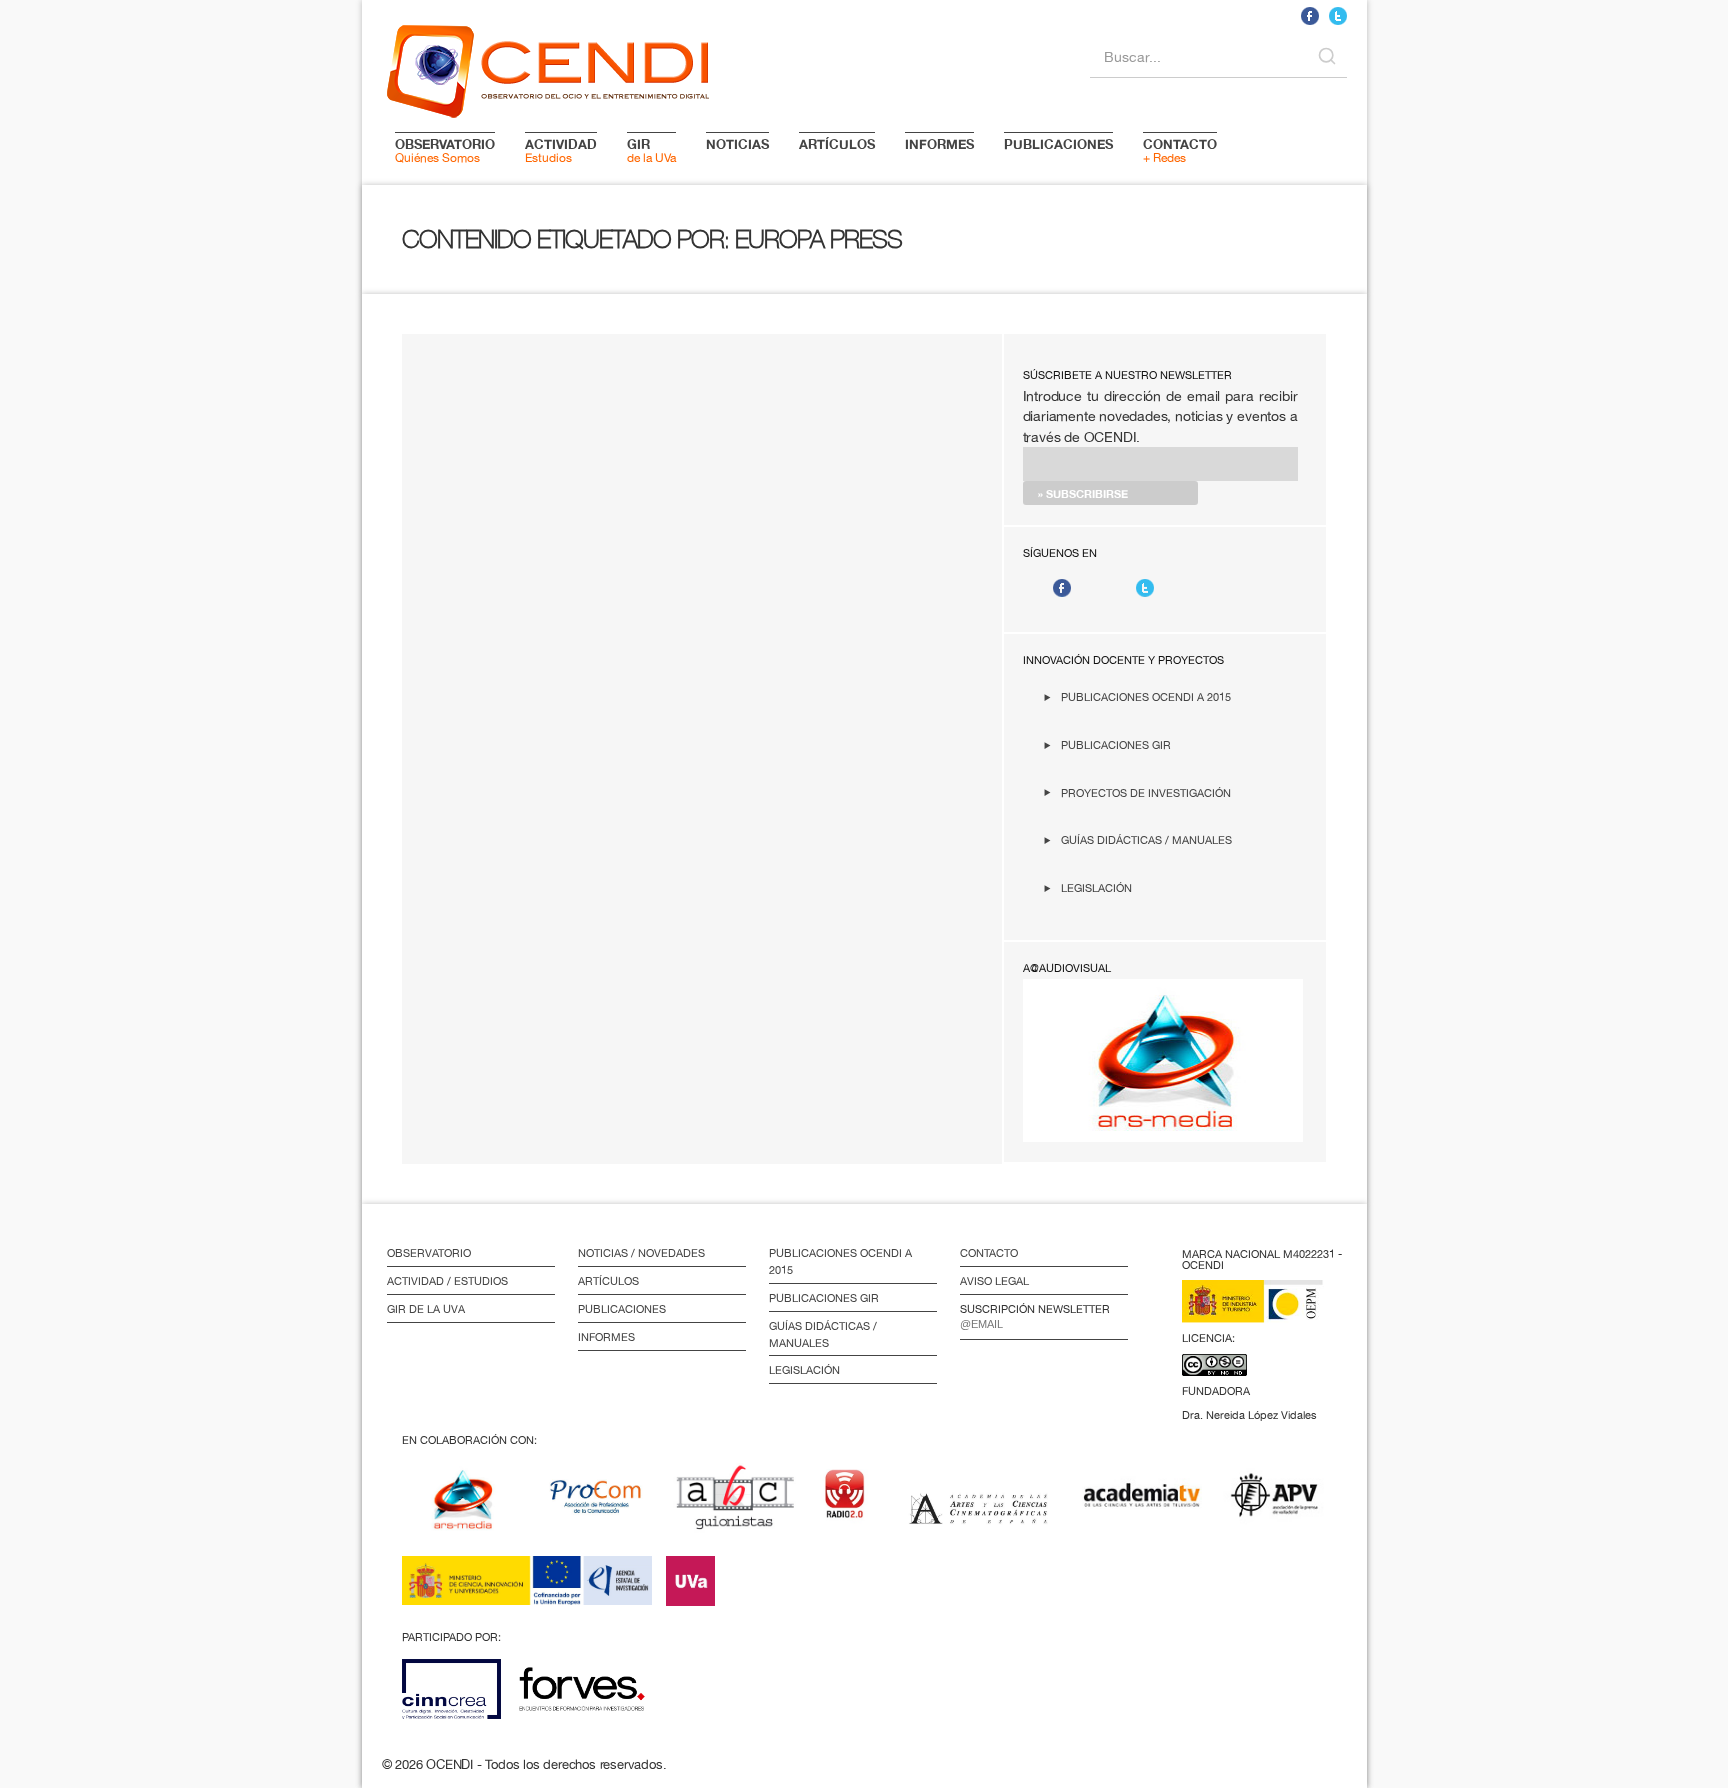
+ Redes (1180, 150)
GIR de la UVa (426, 1309)
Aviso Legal (994, 1281)
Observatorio (429, 1253)
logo (548, 68)
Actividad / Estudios (447, 1281)
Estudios (561, 150)
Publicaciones (622, 1309)
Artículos (608, 1281)
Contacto (989, 1253)
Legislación (1096, 887)
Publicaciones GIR (1116, 744)
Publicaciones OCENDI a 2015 (1146, 696)
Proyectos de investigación (1146, 792)
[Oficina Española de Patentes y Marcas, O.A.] (1267, 1313)
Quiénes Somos (445, 150)
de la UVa (651, 150)
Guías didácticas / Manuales (1146, 839)
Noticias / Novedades (641, 1253)
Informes (606, 1337)
